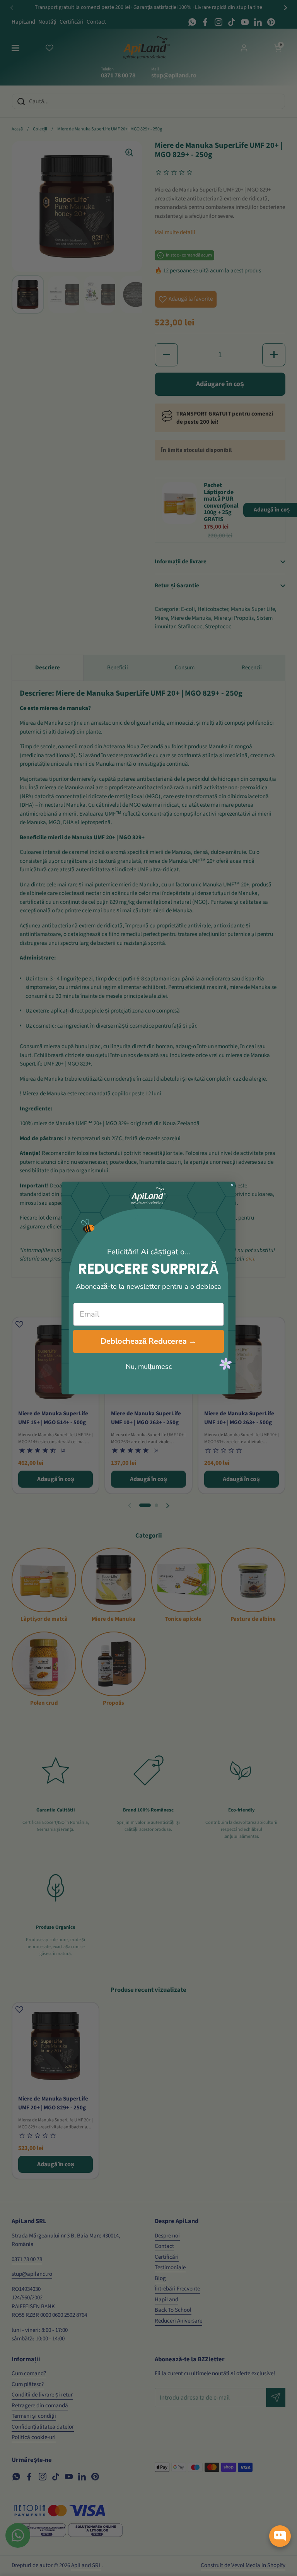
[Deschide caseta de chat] (280, 2536)
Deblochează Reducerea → (148, 1341)
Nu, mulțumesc (149, 1367)
